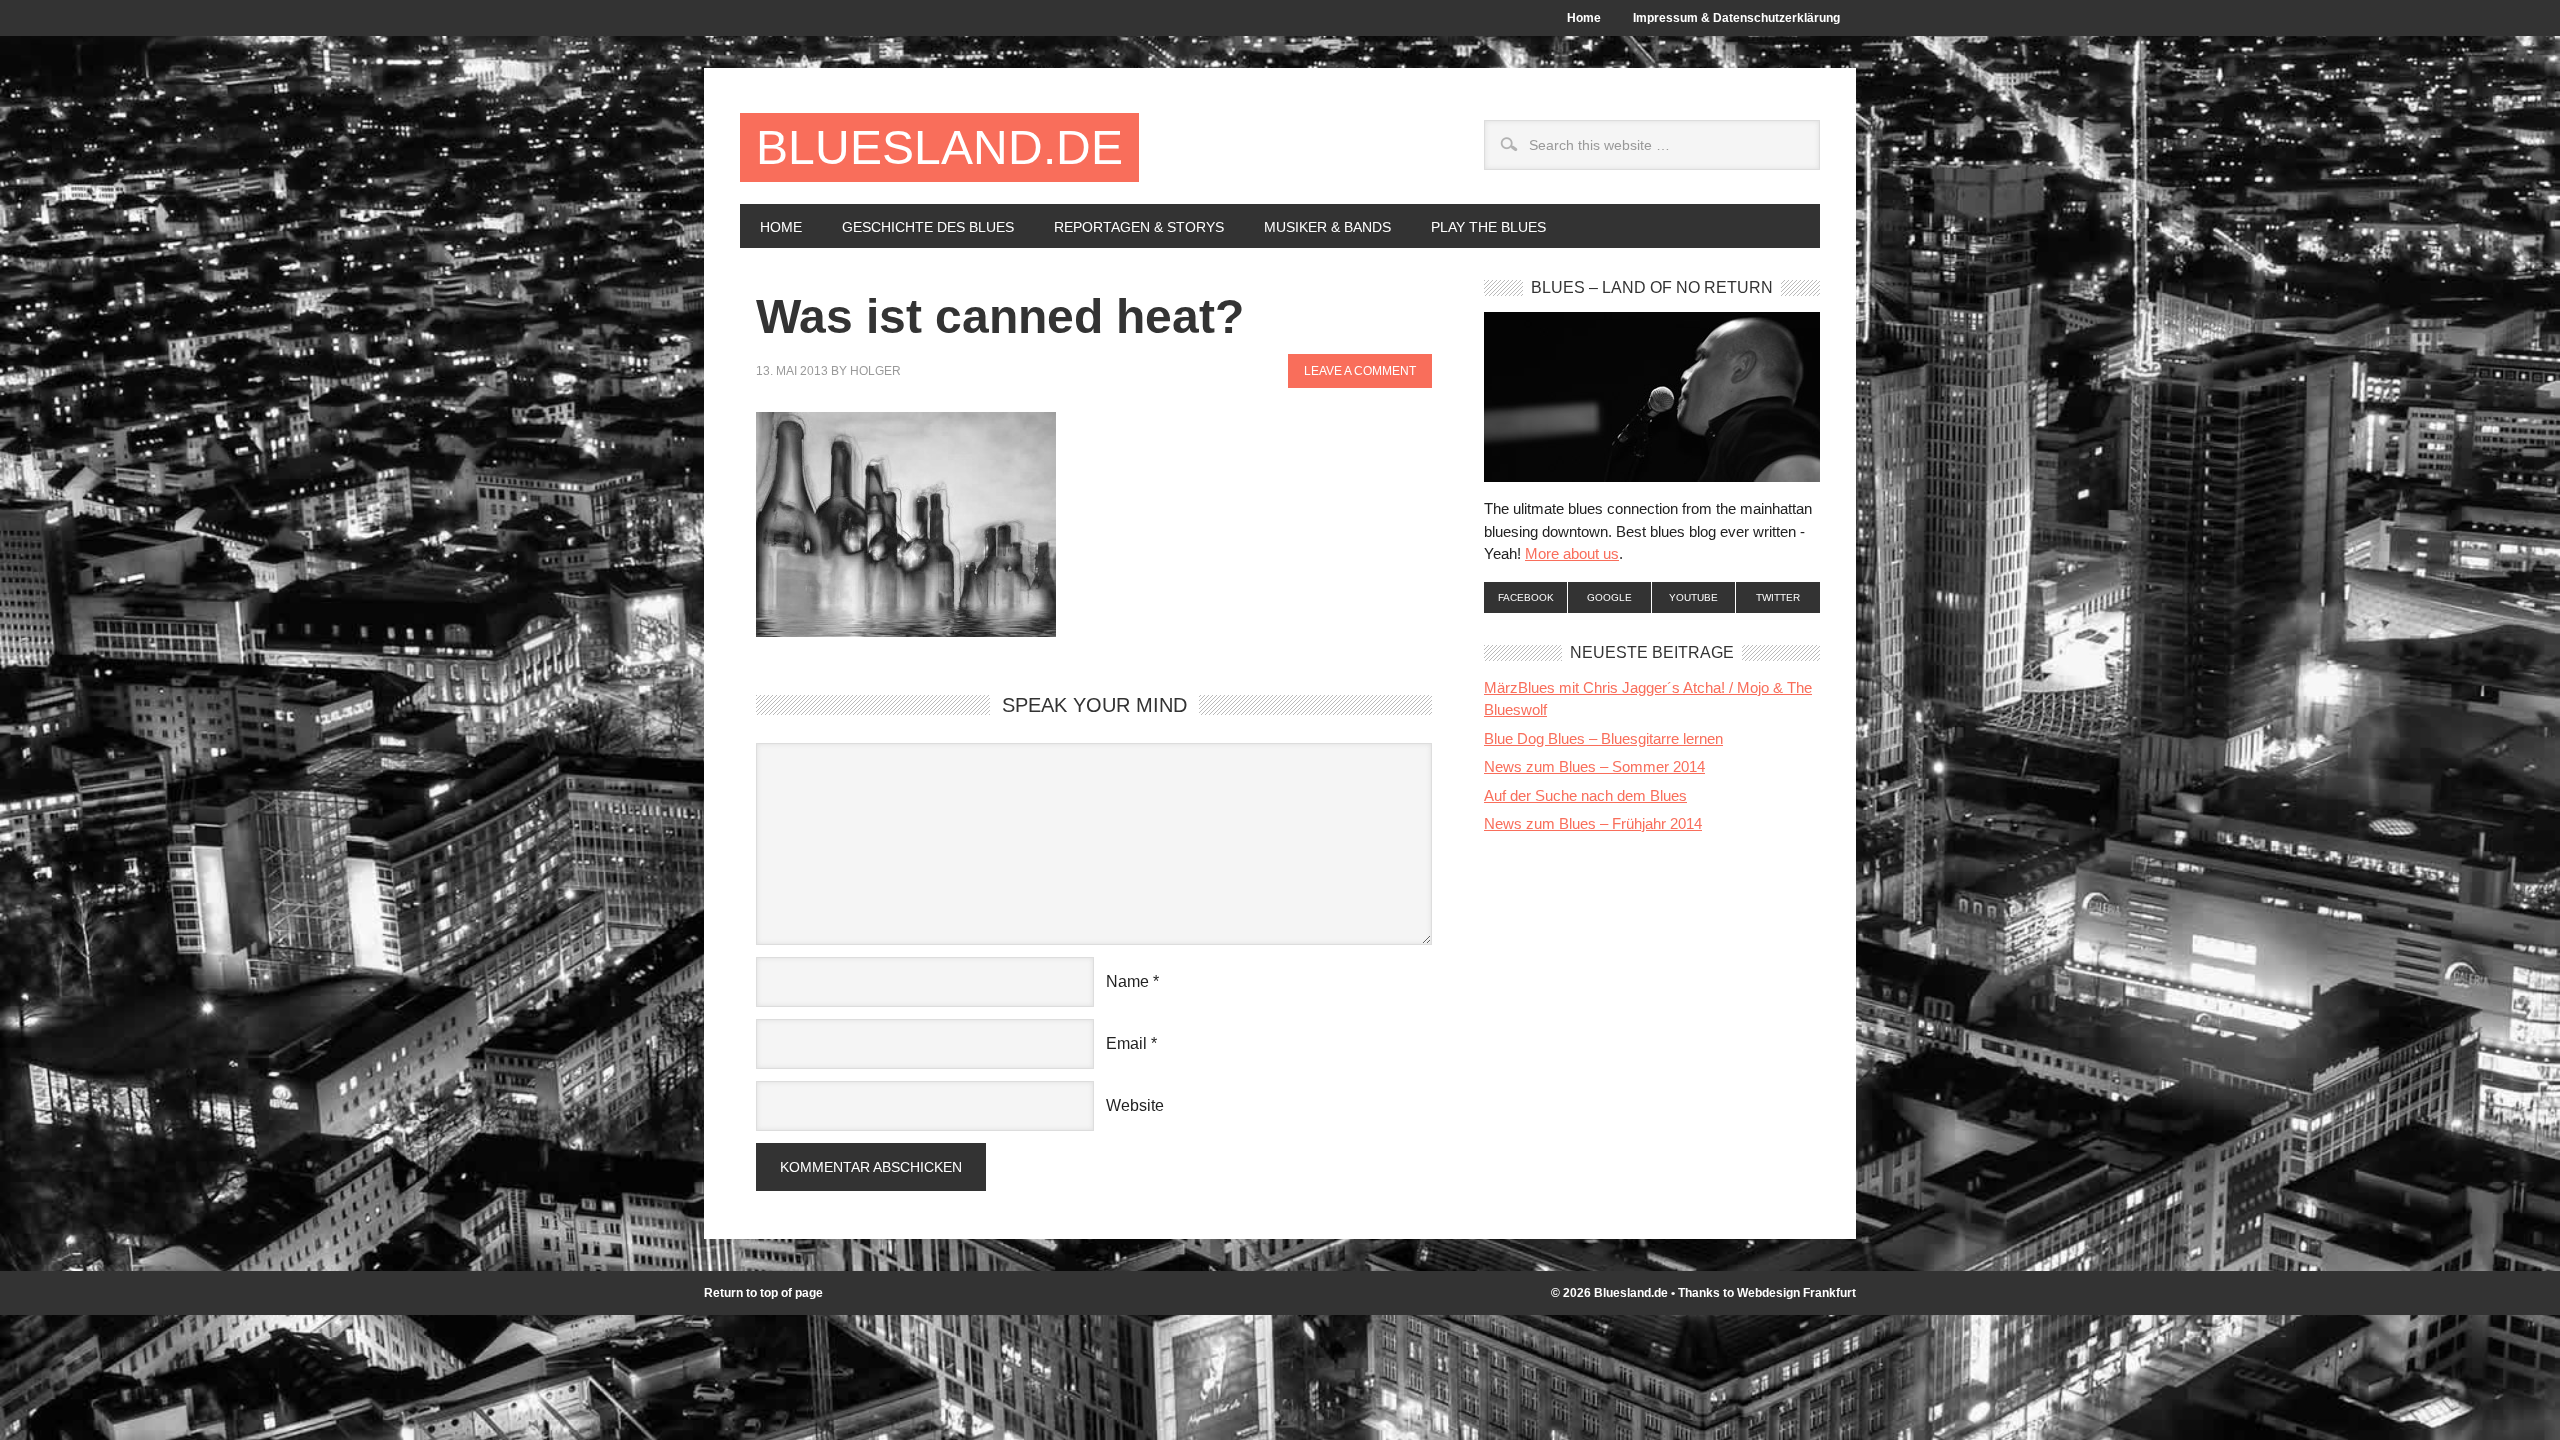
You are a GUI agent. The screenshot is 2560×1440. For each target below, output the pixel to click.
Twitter (1778, 597)
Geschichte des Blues (918, 227)
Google (1609, 597)
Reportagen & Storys (1129, 227)
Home (1584, 18)
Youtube (1693, 597)
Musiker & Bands (1317, 227)
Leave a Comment (1360, 371)
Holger (875, 371)
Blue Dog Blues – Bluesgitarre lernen (1603, 738)
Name (1127, 981)
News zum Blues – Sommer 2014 (1594, 766)
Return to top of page (763, 1293)
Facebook (1526, 597)
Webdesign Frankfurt (1796, 1293)
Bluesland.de (939, 147)
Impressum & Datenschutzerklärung (1736, 18)
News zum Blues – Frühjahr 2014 (1593, 823)
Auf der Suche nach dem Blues (1585, 795)
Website (1135, 1105)
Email (1126, 1043)
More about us (1572, 553)
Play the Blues (1488, 227)
